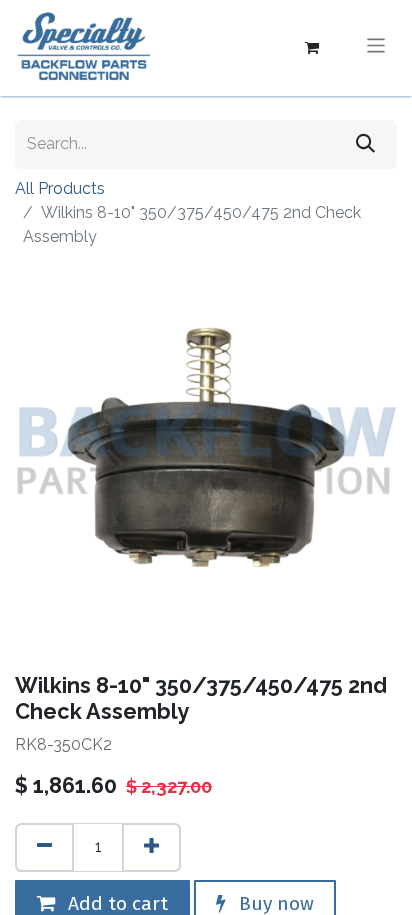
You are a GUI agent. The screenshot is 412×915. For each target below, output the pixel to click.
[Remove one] (44, 847)
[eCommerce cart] (312, 48)
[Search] (365, 144)
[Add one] (151, 847)
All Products (60, 188)
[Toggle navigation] (376, 47)
